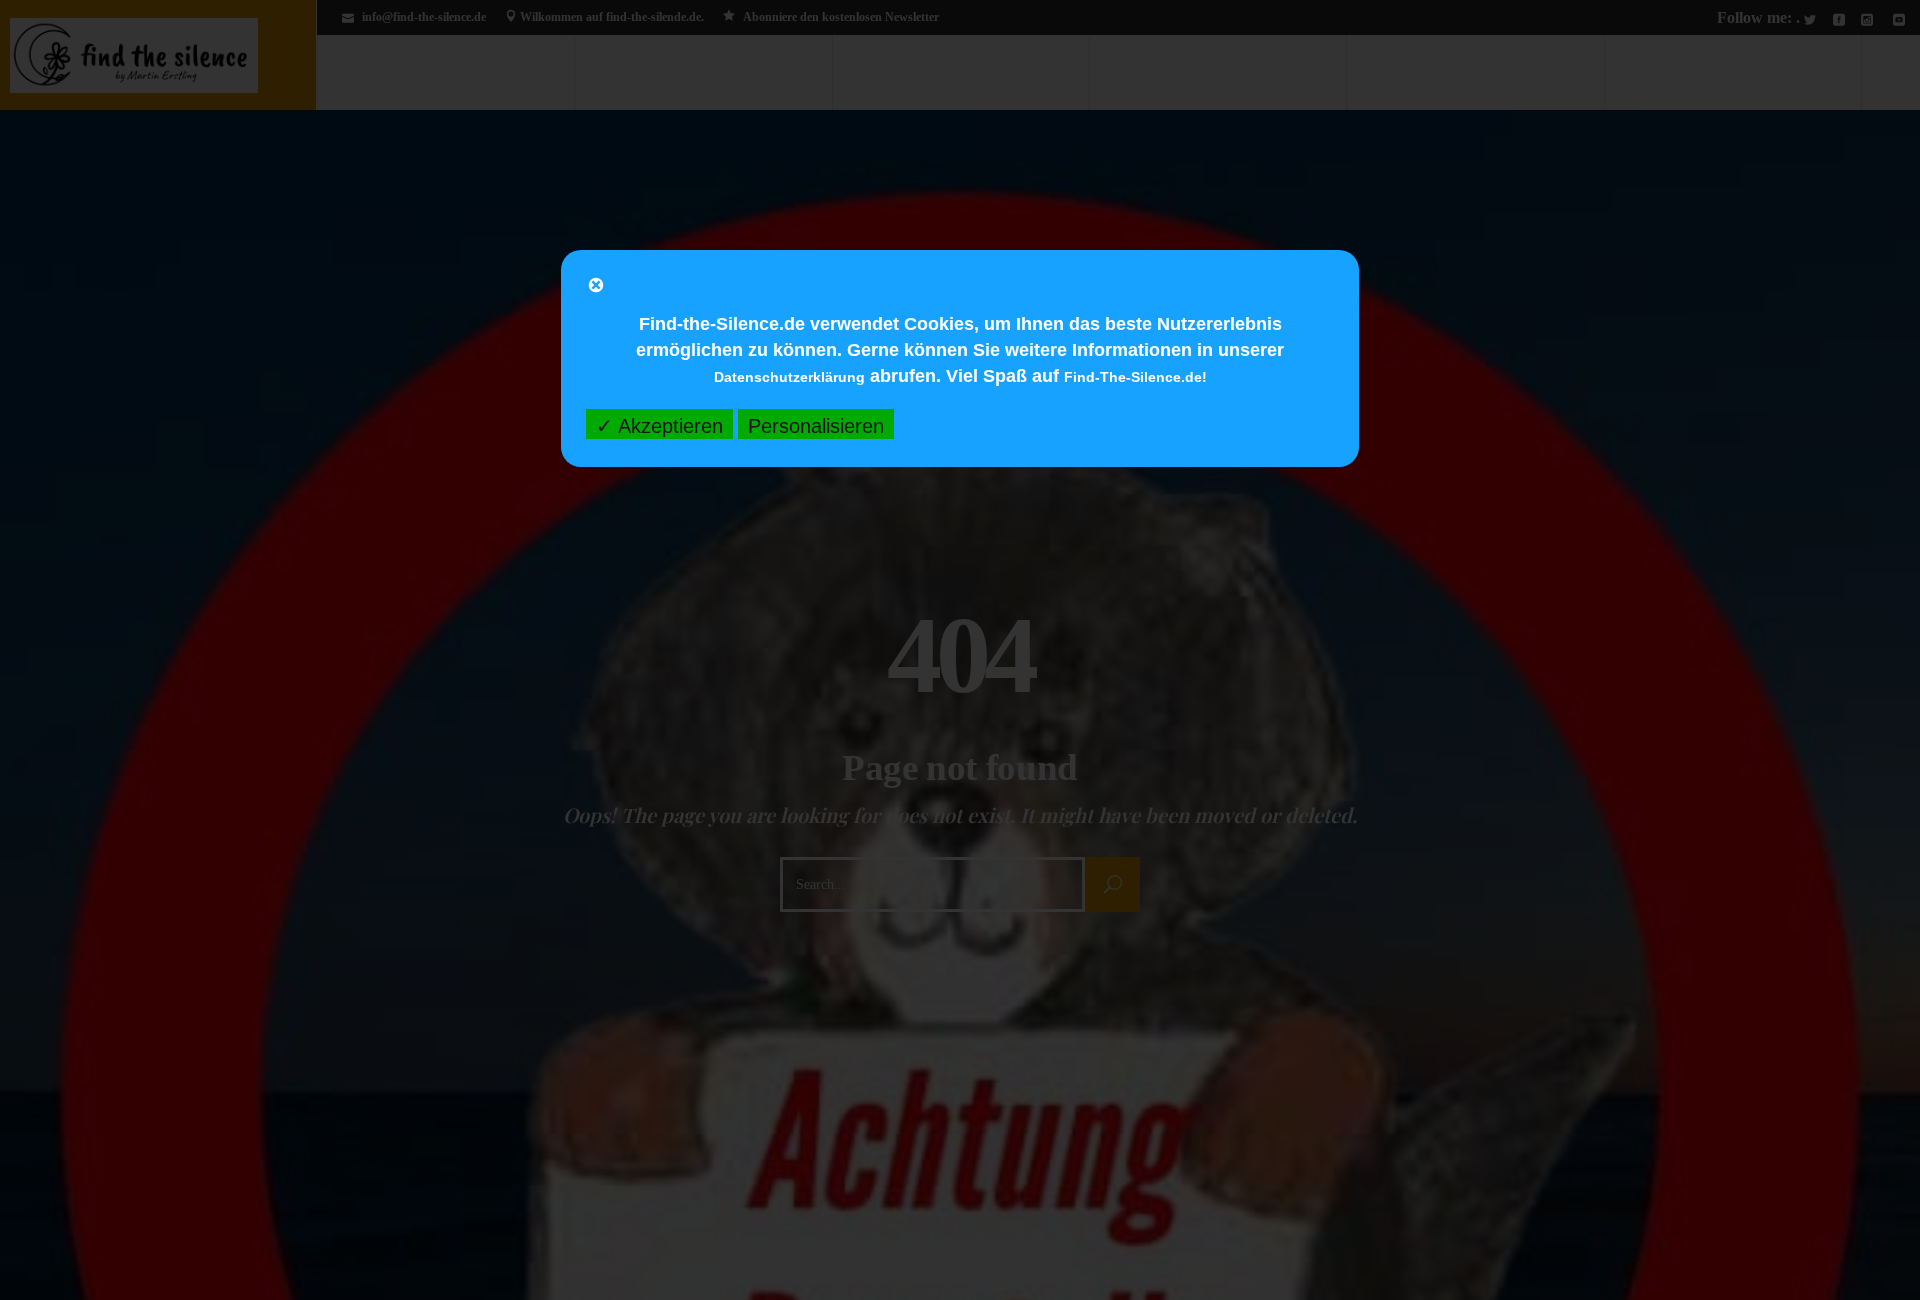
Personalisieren (816, 426)
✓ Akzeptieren (659, 426)
